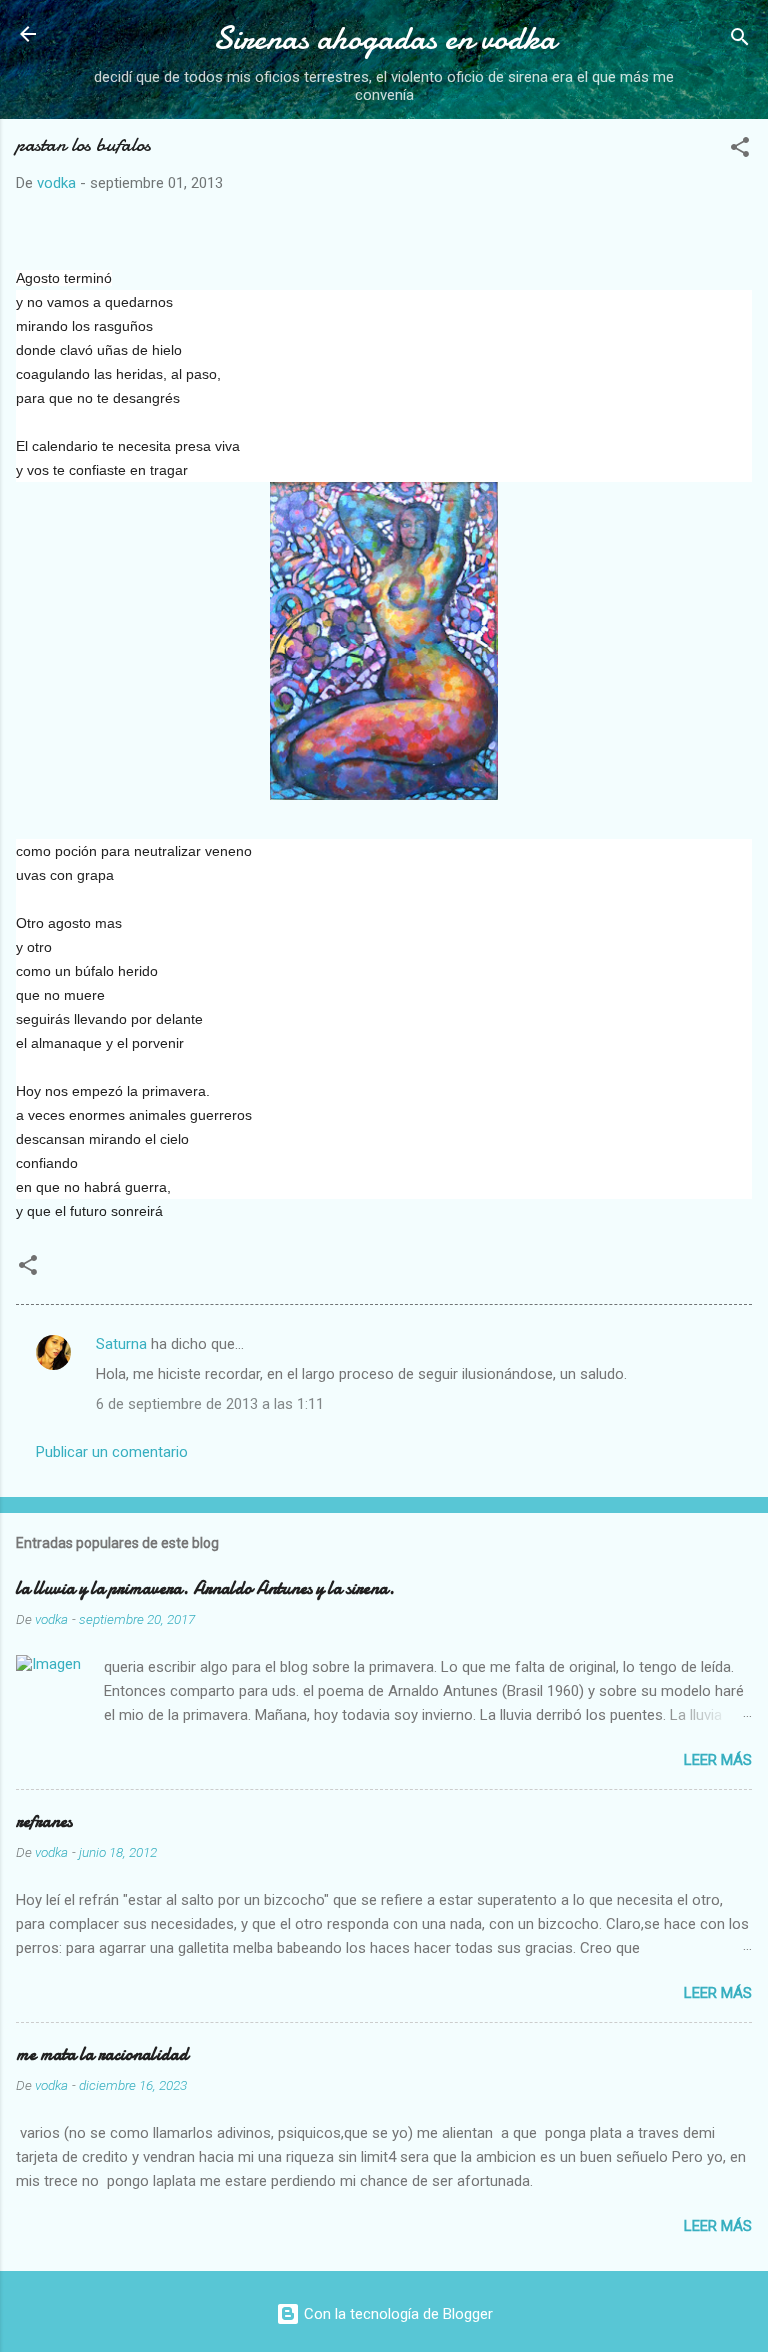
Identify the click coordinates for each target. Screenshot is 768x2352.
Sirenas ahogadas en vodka (384, 38)
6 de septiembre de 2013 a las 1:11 (210, 1404)
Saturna (121, 1344)
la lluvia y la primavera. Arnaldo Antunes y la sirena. (205, 1588)
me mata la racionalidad (102, 2054)
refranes (44, 1821)
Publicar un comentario (112, 1452)
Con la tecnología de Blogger (396, 2314)
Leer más (718, 1760)
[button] (740, 150)
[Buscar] (740, 40)
